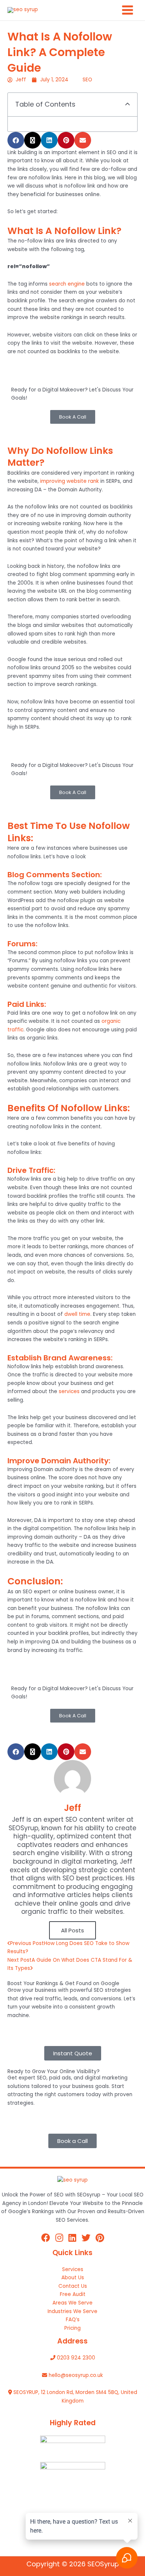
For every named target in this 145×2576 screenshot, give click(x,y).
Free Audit (73, 2294)
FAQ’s (73, 2320)
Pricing (72, 2328)
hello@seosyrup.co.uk (76, 2375)
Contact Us (73, 2286)
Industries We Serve (72, 2311)
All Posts (72, 1930)
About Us (73, 2278)
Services (73, 2269)
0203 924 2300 (76, 2358)
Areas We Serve (72, 2303)
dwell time (77, 1314)
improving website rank (70, 481)
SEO (87, 80)
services (69, 1391)
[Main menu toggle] (128, 10)
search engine (67, 284)
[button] (128, 105)
